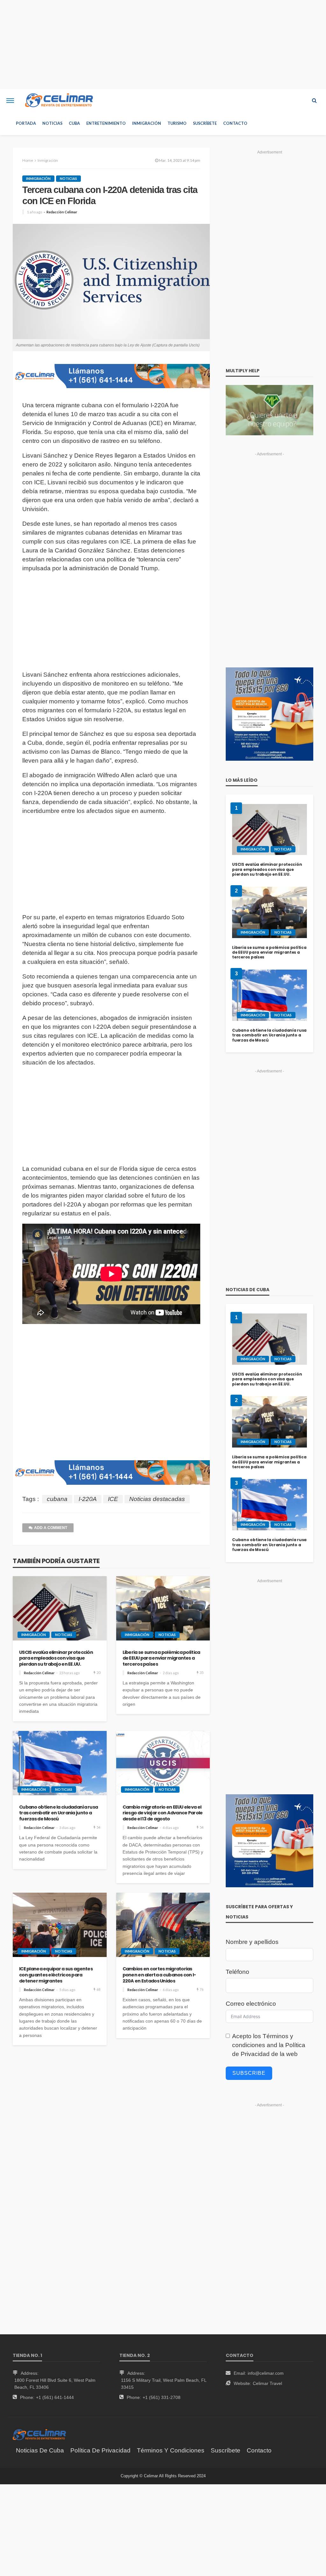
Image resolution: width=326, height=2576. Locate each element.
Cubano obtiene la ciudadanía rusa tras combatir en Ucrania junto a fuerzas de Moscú (58, 1813)
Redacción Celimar (62, 212)
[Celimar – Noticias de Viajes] (39, 2434)
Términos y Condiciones (171, 2450)
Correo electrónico (251, 2004)
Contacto (235, 123)
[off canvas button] (10, 101)
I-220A (88, 1499)
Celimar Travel (267, 2383)
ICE (113, 1499)
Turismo (177, 123)
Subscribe (249, 2073)
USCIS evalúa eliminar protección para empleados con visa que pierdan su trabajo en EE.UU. (56, 1658)
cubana (57, 1499)
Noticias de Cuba (40, 2450)
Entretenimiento (106, 123)
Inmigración (147, 123)
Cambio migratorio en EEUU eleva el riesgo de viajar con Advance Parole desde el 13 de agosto (163, 1813)
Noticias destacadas (157, 1499)
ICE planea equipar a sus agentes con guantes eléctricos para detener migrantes (56, 1975)
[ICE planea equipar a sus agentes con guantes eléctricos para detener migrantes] (60, 1925)
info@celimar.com (266, 2373)
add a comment (51, 1528)
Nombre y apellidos (252, 1942)
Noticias (52, 123)
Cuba (74, 123)
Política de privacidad (100, 2450)
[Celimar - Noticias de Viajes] (59, 101)
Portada (26, 123)
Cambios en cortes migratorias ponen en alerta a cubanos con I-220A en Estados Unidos (159, 1975)
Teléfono (237, 1972)
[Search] (314, 101)
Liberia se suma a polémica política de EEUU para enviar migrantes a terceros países (161, 1658)
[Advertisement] (163, 45)
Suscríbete (205, 123)
